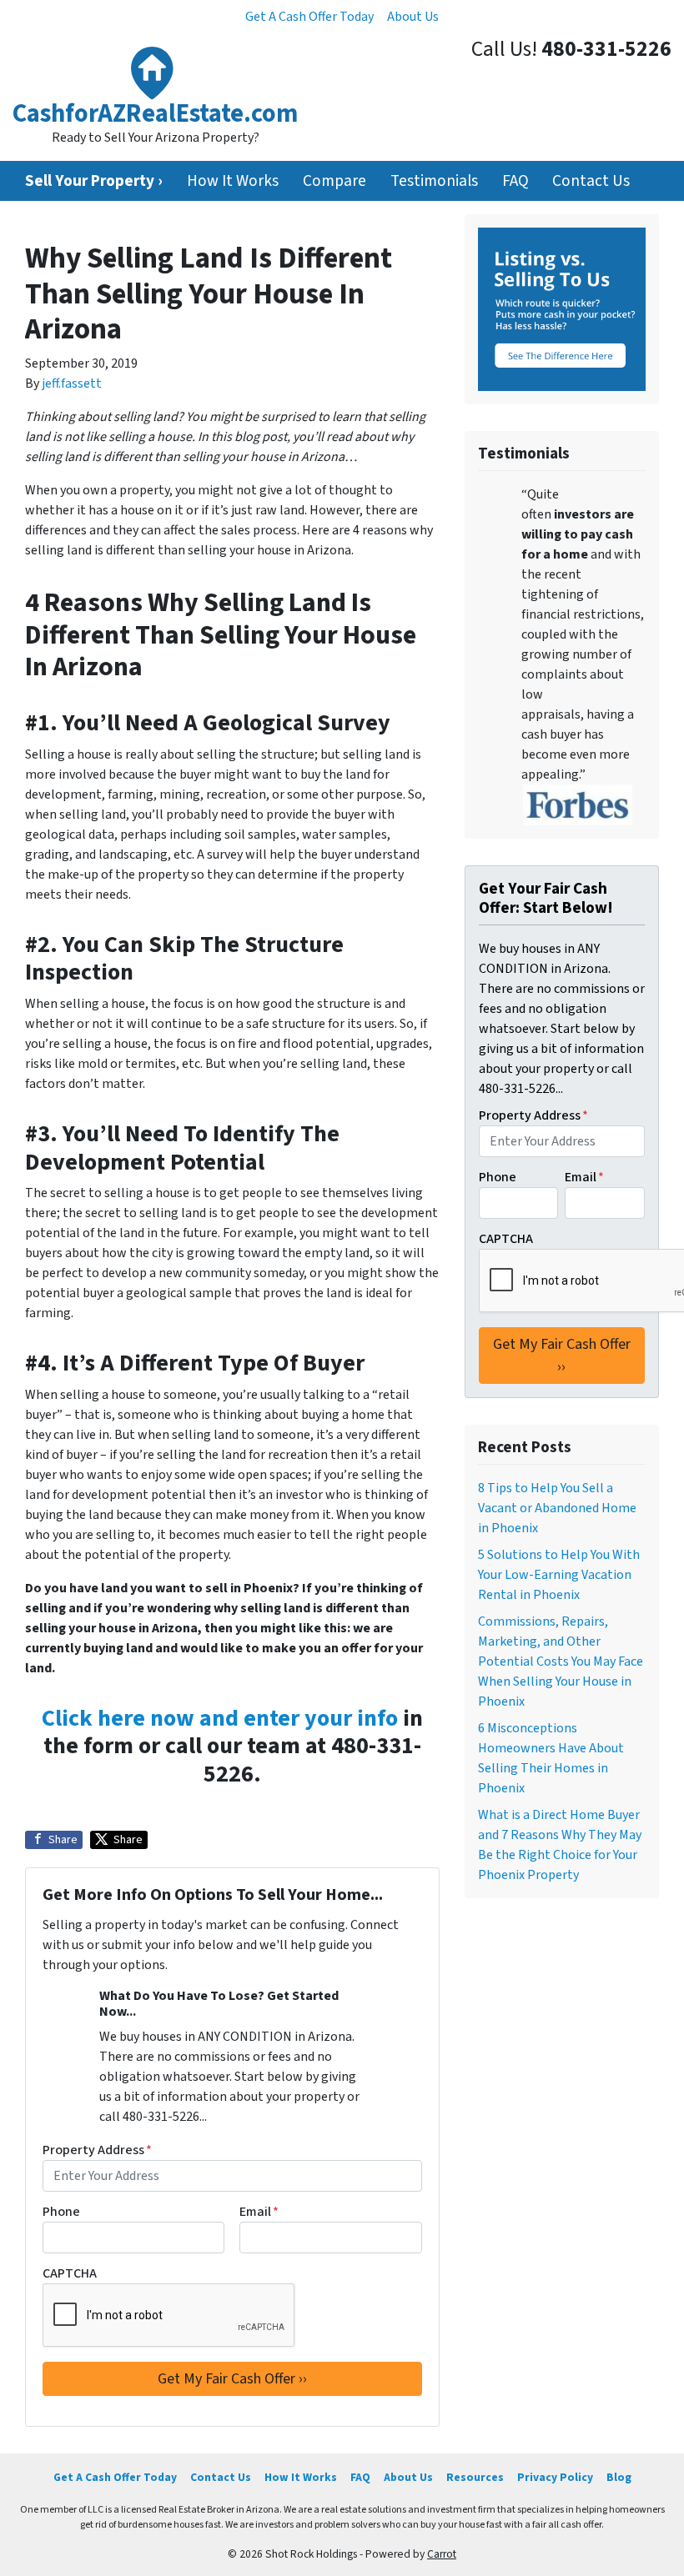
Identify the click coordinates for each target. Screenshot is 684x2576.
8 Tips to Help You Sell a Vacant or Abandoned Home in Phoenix (557, 1508)
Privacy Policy (555, 2477)
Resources (475, 2477)
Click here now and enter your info (220, 1718)
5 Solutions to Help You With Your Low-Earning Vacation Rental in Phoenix (559, 1575)
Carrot (442, 2554)
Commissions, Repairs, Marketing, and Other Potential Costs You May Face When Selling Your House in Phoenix (561, 1661)
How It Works (233, 181)
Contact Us (591, 181)
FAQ (516, 181)
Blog (619, 2477)
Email (259, 2212)
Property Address (97, 2150)
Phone (61, 2212)
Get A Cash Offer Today (309, 17)
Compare (334, 181)
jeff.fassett (72, 383)
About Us (413, 17)
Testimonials (434, 181)
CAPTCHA (70, 2273)
